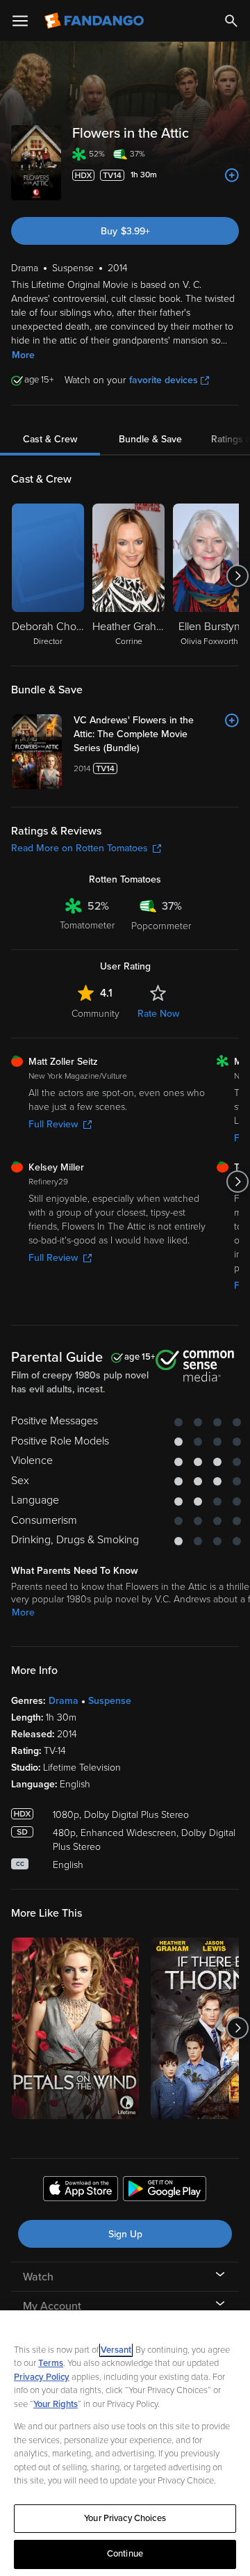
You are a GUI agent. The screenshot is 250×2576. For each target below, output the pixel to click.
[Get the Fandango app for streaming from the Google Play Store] (165, 2191)
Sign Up (125, 2234)
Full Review (53, 1124)
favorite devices (164, 380)
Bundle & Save (150, 439)
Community (95, 1014)
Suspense (110, 1701)
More (23, 355)
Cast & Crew (50, 439)
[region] (125, 2443)
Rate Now (158, 1014)
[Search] (231, 21)
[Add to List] (232, 175)
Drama (64, 1701)
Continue (125, 2554)
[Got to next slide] (237, 576)
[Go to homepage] (95, 21)
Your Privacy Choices (125, 2518)
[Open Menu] (20, 21)
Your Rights (56, 2404)
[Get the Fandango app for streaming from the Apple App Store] (81, 2191)
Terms (51, 2363)
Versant (116, 2350)
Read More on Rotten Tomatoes (80, 848)
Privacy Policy (42, 2377)
